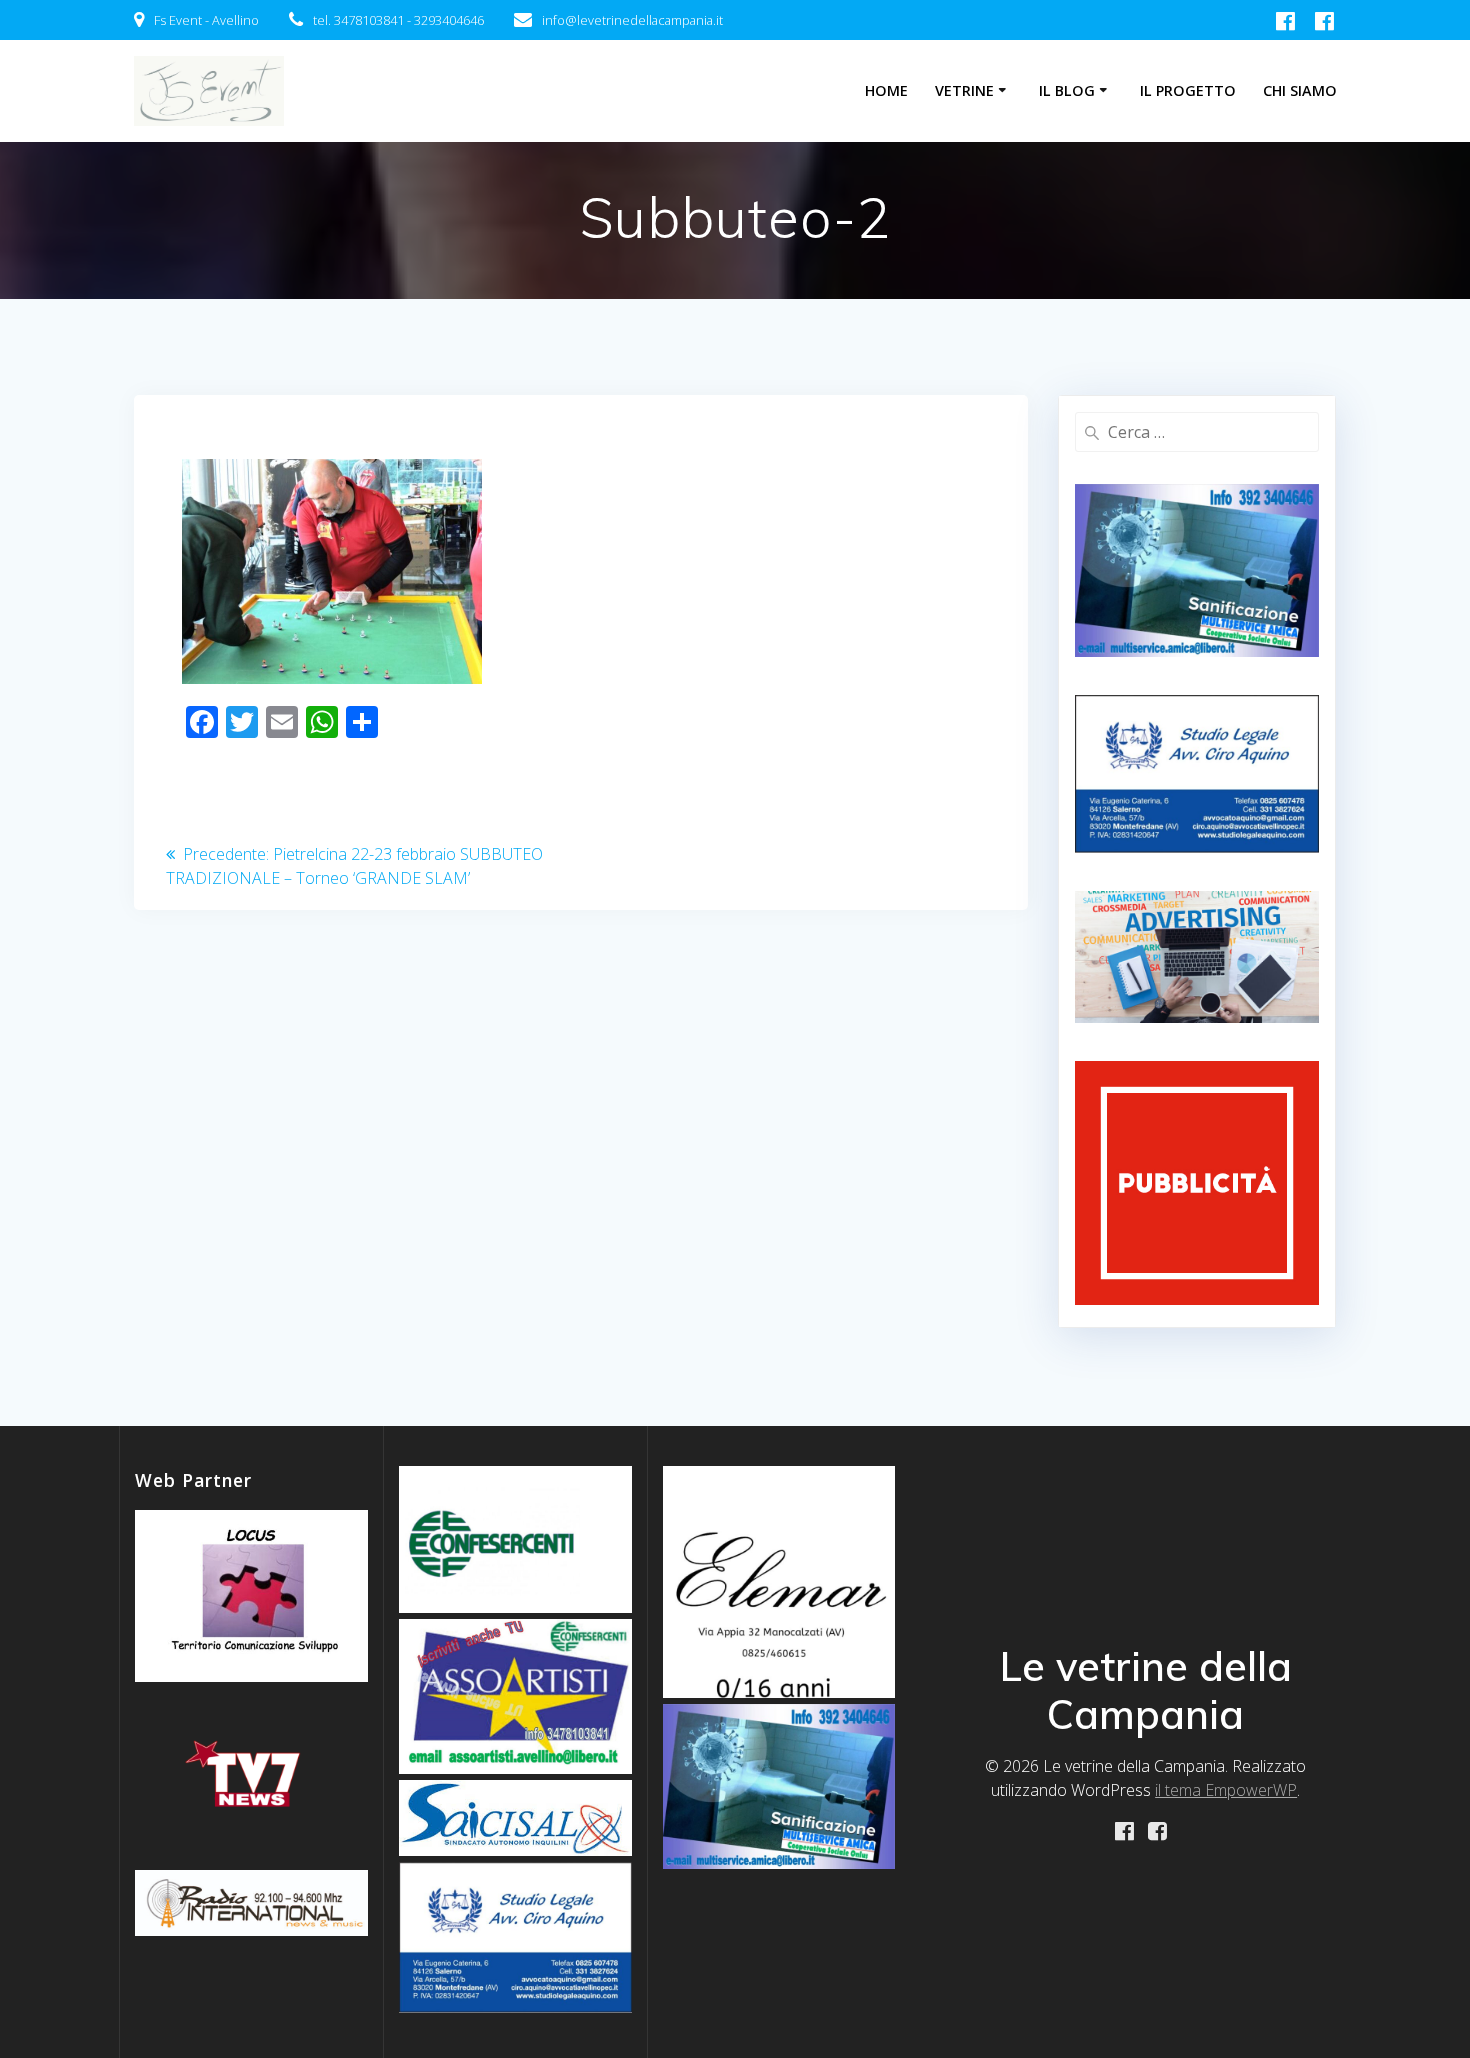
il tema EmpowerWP (1226, 1790)
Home (886, 90)
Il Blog (1067, 90)
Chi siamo (1300, 90)
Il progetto (1188, 90)
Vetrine (964, 90)
